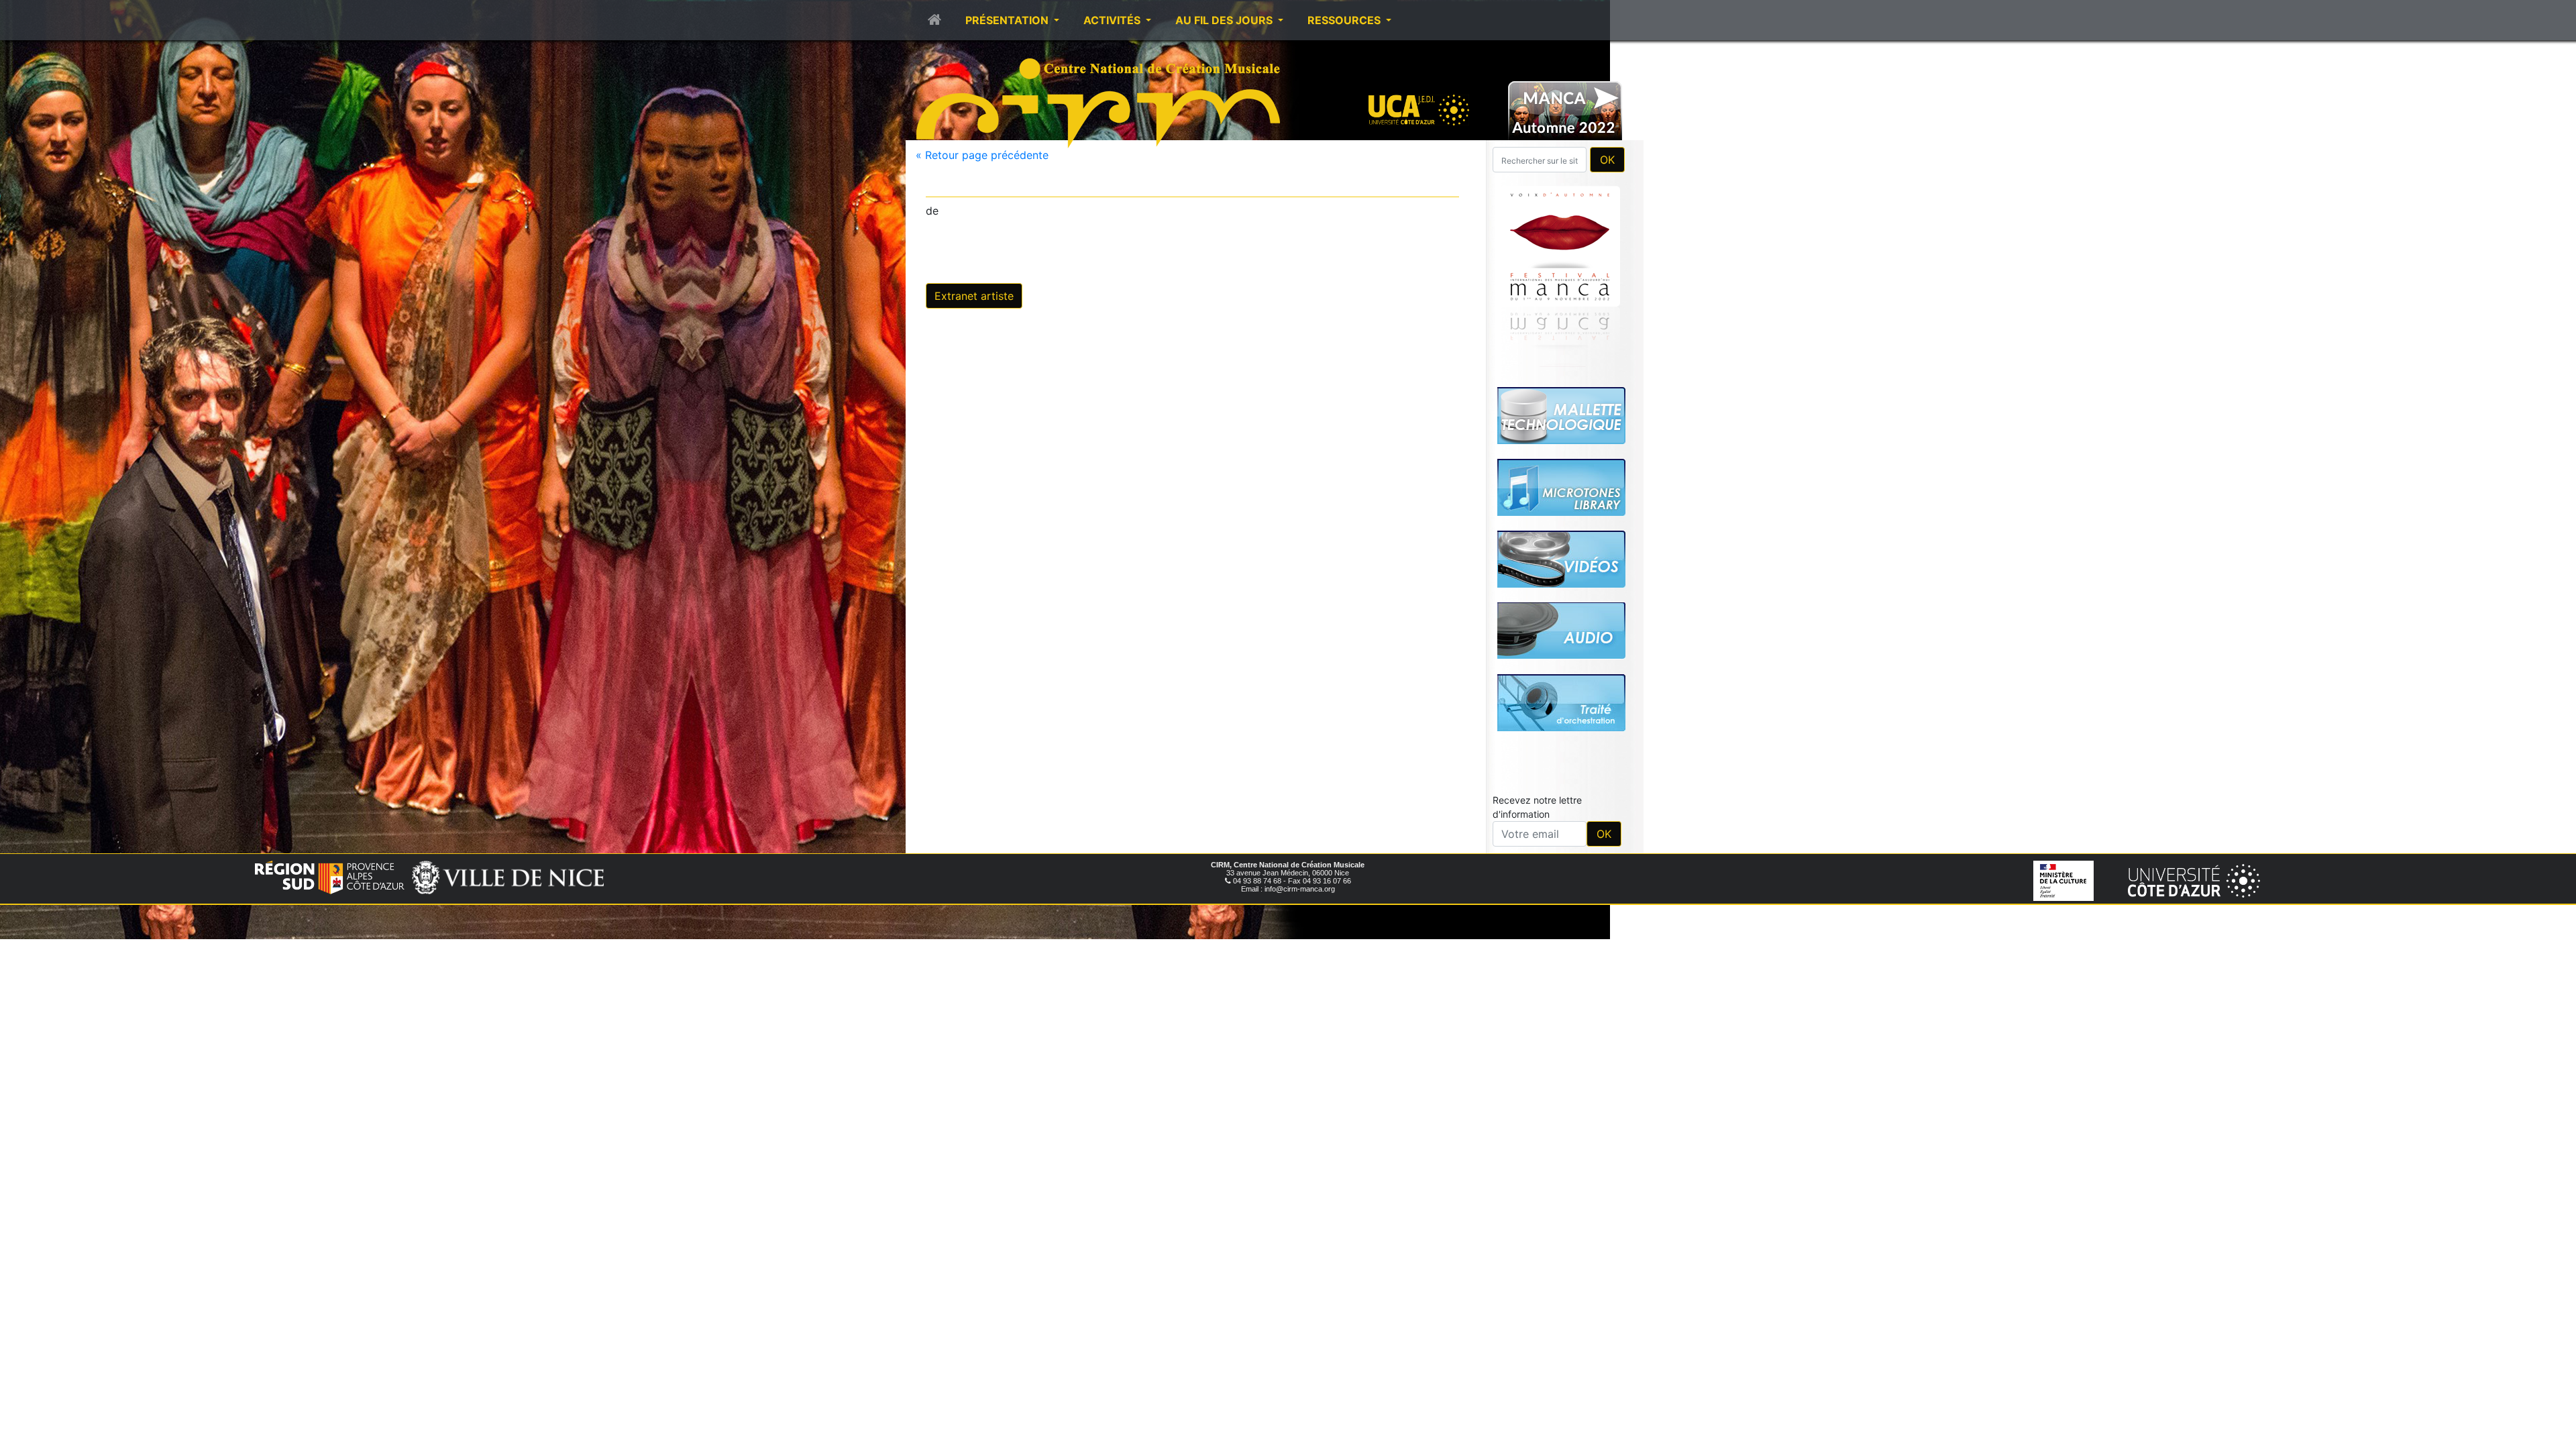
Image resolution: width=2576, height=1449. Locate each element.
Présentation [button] (1008, 20)
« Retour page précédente (982, 155)
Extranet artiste (974, 296)
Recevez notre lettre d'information (1537, 807)
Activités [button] (1113, 20)
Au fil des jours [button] (1225, 20)
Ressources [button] (1345, 20)
